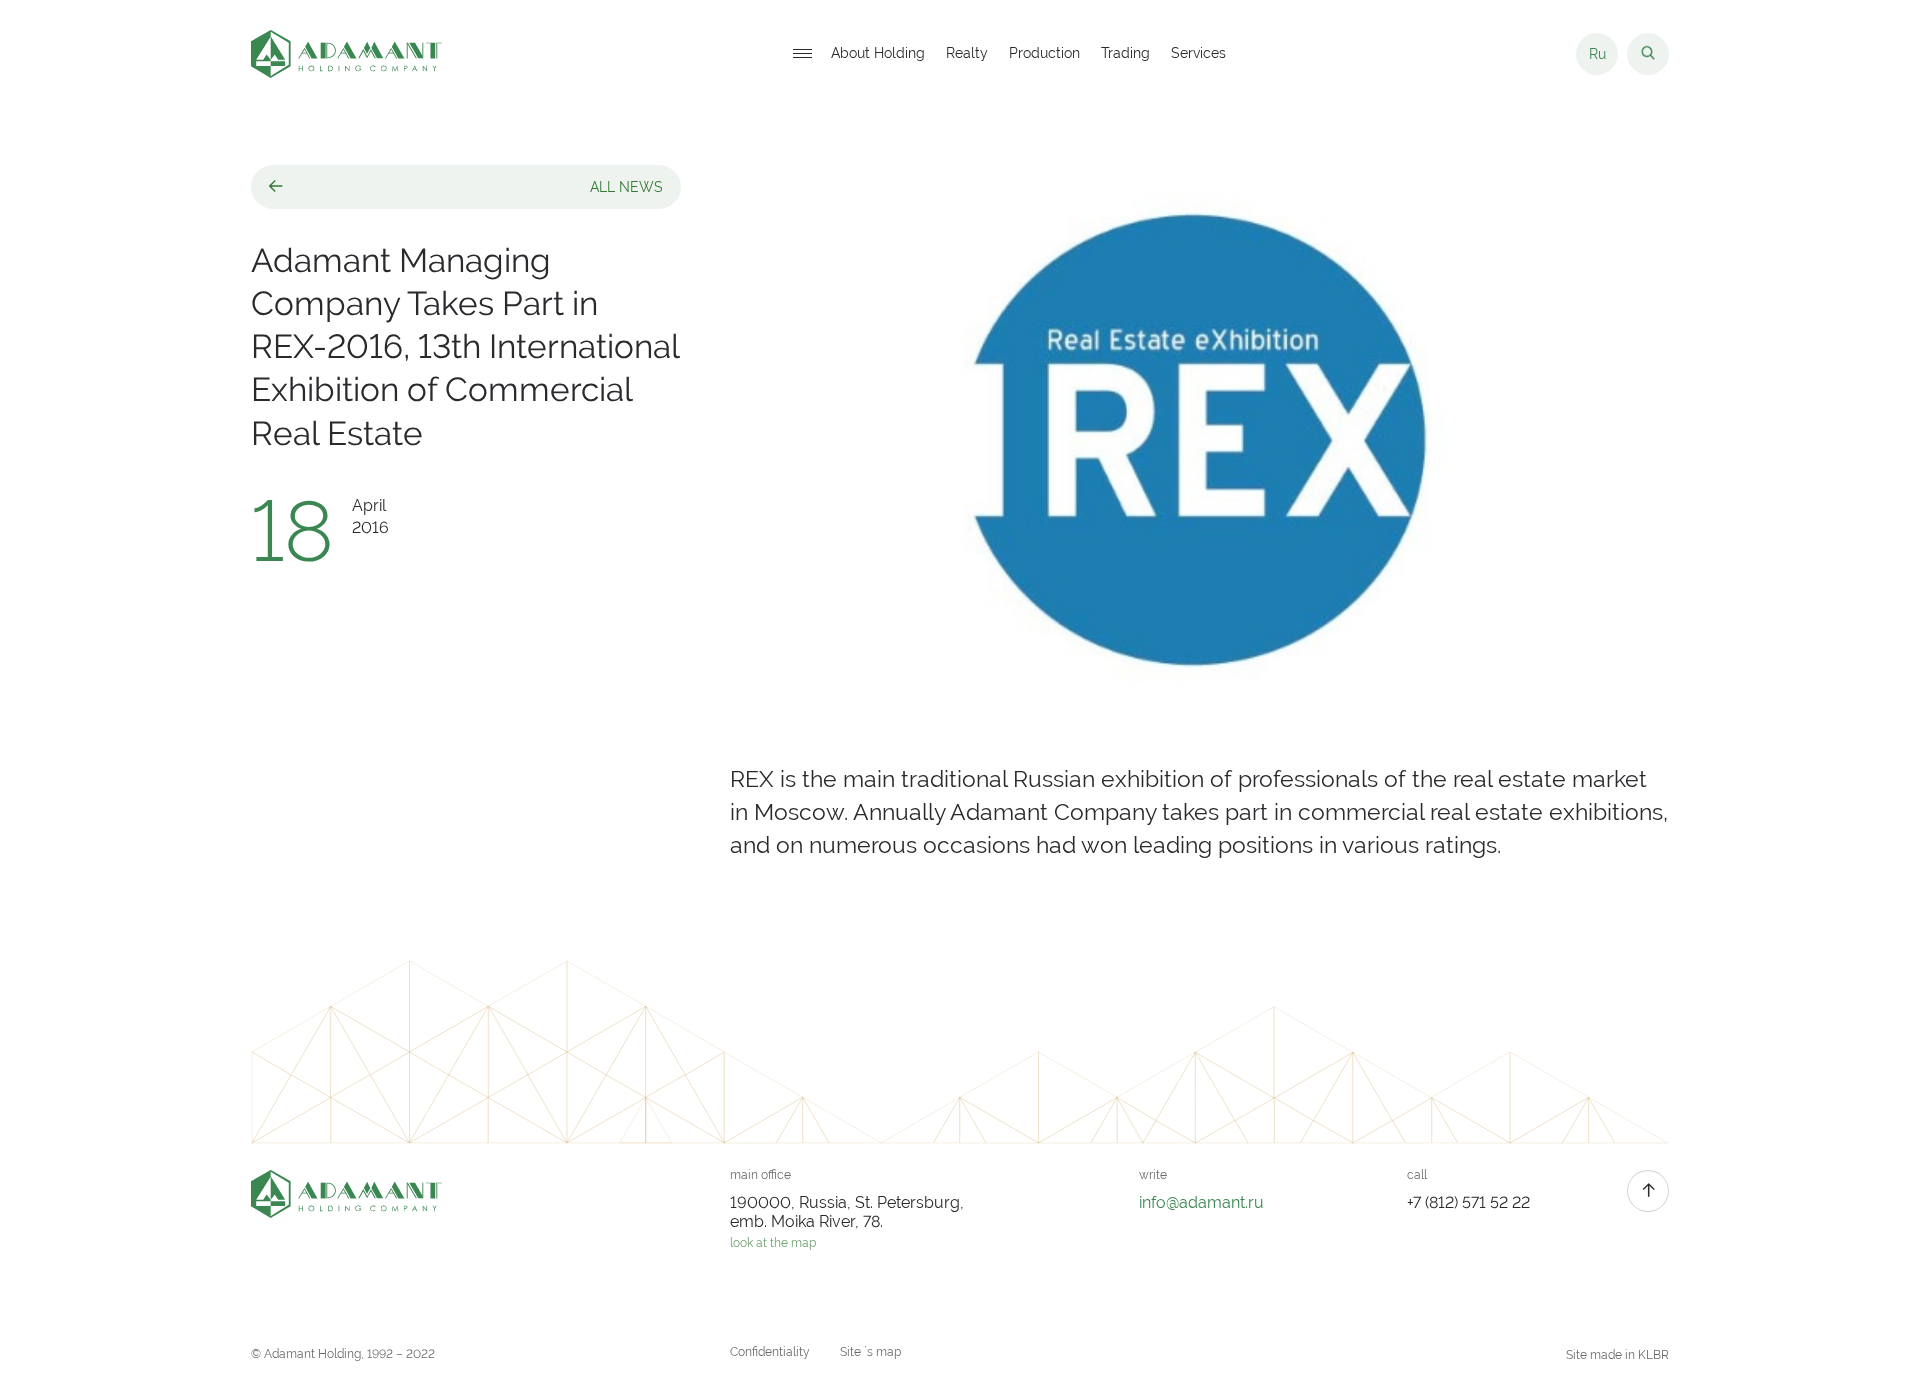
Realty (967, 54)
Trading (1125, 54)
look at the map (773, 1243)
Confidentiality (770, 1352)
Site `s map (870, 1352)
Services (1198, 54)
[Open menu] (802, 54)
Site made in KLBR (1617, 1355)
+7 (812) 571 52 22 (1468, 1202)
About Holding (878, 54)
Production (1044, 54)
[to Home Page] (347, 54)
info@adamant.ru (1201, 1202)
